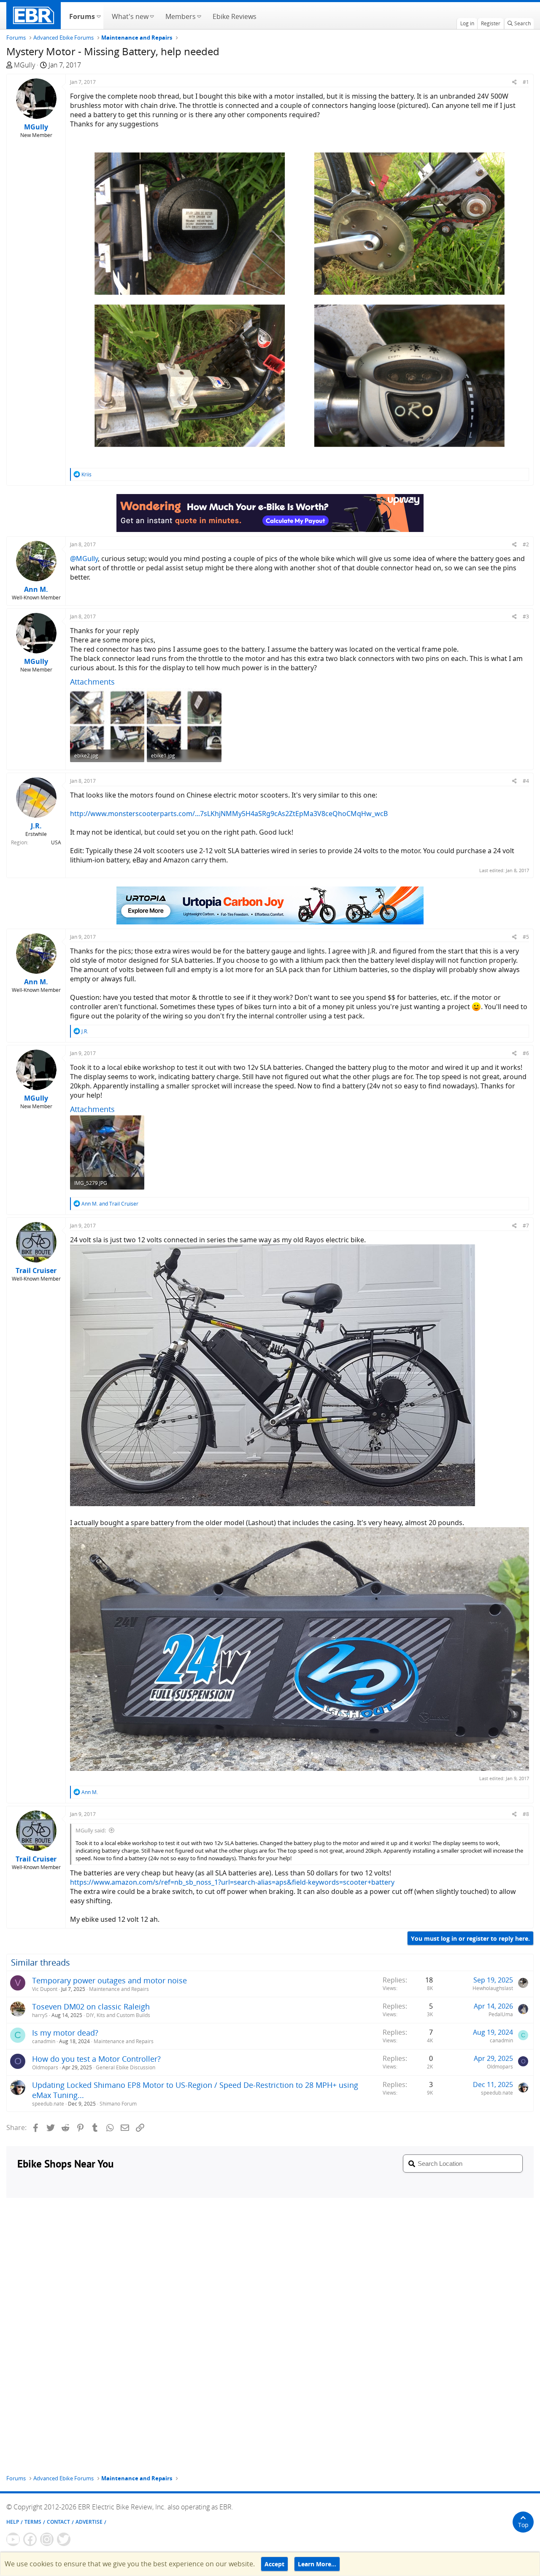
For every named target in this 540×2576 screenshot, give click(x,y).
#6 (526, 1053)
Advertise (89, 2522)
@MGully (84, 559)
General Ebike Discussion (126, 2067)
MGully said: (91, 1830)
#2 (526, 544)
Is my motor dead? (65, 2033)
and (110, 1204)
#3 (526, 616)
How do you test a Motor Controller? (96, 2059)
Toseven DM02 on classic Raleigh (91, 2007)
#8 (526, 1814)
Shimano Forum (118, 2104)
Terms (33, 2522)
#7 (526, 1226)
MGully (24, 65)
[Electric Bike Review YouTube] (13, 2539)
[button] (99, 16)
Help (13, 2522)
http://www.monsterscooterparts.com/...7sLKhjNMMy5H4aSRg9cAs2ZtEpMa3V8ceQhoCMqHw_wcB (229, 814)
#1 (526, 82)
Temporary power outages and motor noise (109, 1980)
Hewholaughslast (493, 1988)
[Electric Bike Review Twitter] (64, 2539)
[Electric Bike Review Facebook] (30, 2539)
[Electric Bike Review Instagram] (47, 2539)
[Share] (514, 82)
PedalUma (501, 2014)
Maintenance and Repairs (119, 1989)
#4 (526, 781)
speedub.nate (48, 2104)
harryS (40, 2015)
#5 (526, 937)
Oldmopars (45, 2067)
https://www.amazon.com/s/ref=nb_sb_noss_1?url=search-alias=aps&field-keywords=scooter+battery (232, 1882)
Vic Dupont (45, 1989)
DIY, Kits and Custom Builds (118, 2015)
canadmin (44, 2041)
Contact (58, 2522)
